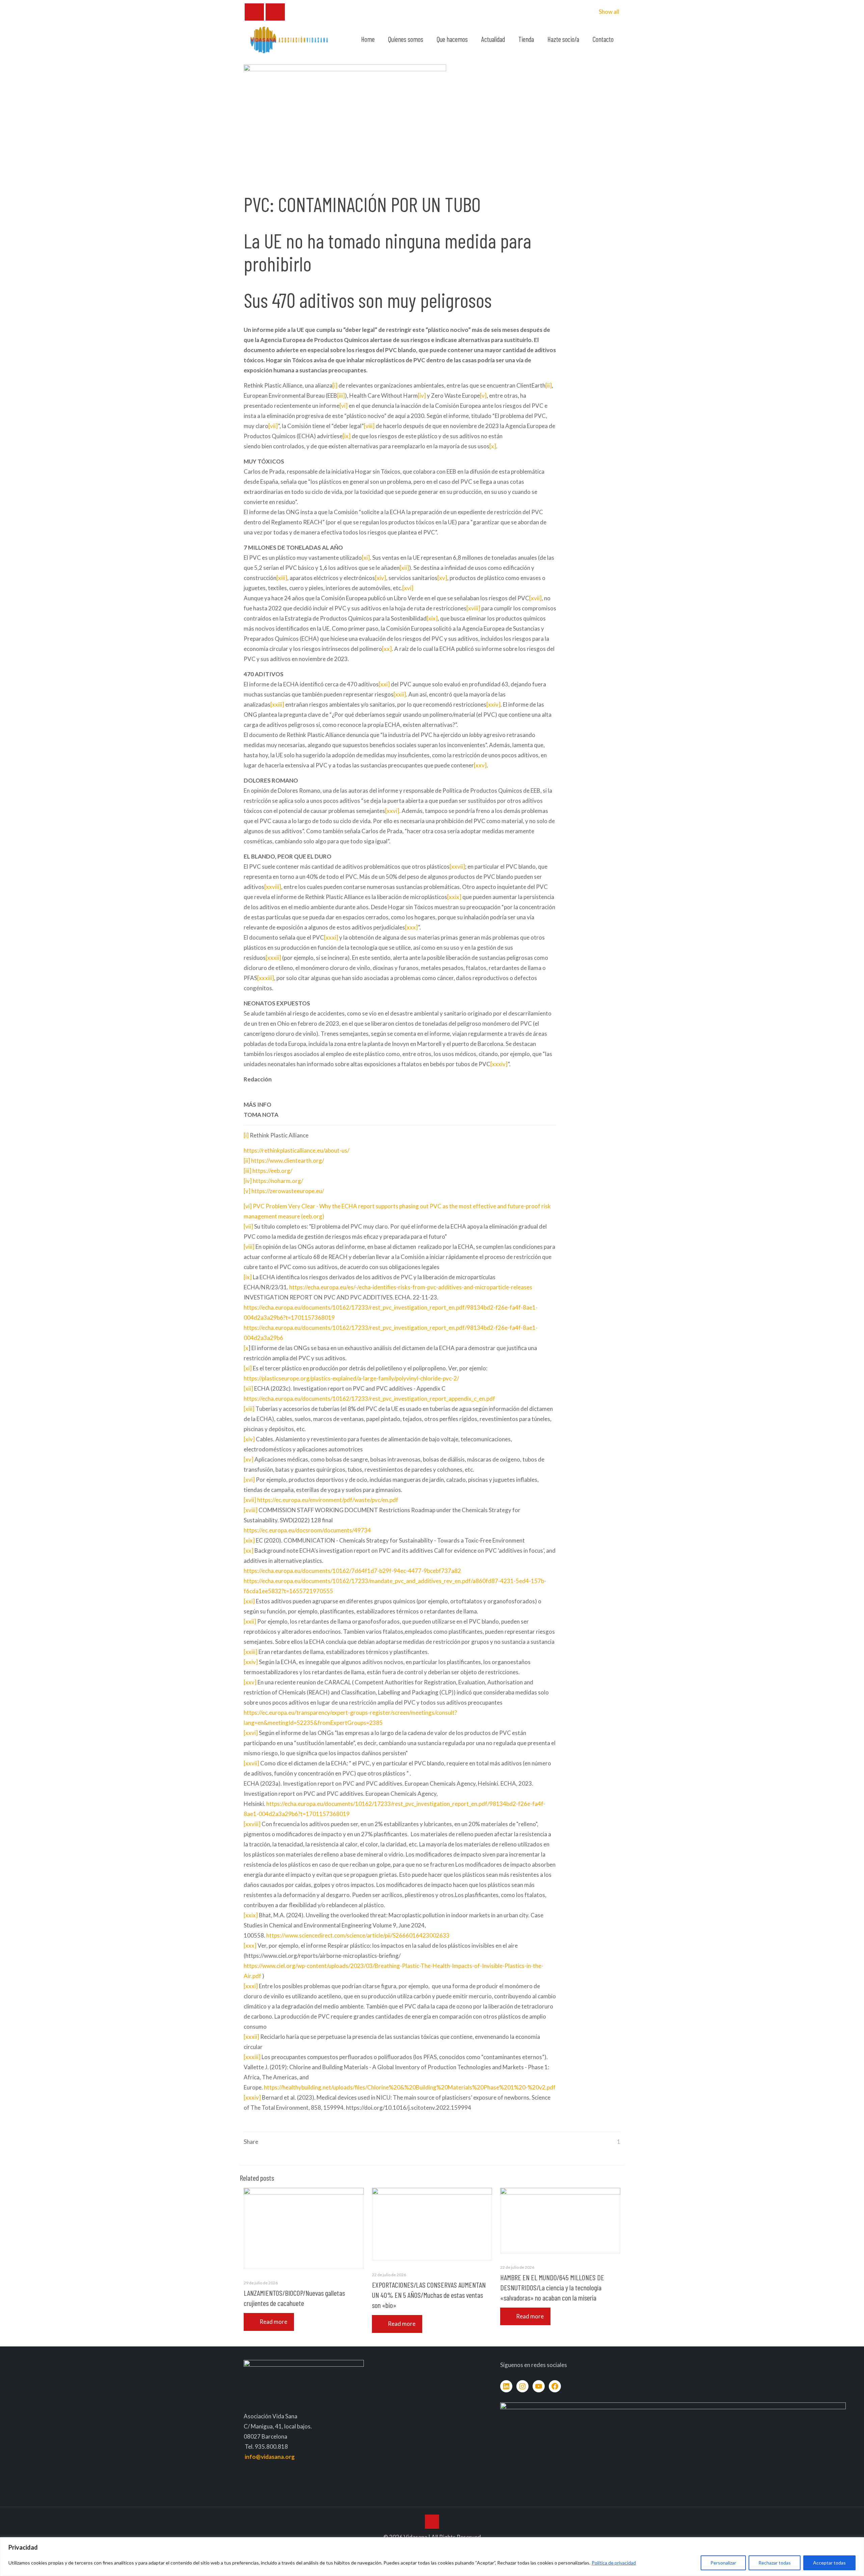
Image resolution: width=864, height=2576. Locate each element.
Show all (609, 12)
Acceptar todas (829, 2563)
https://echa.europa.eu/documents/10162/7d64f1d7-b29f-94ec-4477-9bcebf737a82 (352, 1571)
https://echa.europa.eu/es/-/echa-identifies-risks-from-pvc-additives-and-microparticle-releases (411, 1287)
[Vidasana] (289, 39)
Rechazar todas (775, 2563)
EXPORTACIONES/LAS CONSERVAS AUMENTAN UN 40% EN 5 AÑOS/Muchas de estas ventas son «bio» (429, 2295)
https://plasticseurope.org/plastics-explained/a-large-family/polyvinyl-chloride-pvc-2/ (351, 1378)
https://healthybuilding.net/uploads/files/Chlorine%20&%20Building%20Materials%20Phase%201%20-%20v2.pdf (410, 2087)
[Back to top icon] (432, 2522)
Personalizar (723, 2563)
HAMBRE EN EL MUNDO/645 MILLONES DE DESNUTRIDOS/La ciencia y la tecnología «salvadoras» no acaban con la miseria (552, 2287)
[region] (432, 2557)
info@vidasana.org (270, 2457)
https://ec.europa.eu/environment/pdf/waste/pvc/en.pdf (328, 1500)
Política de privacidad (614, 2563)
